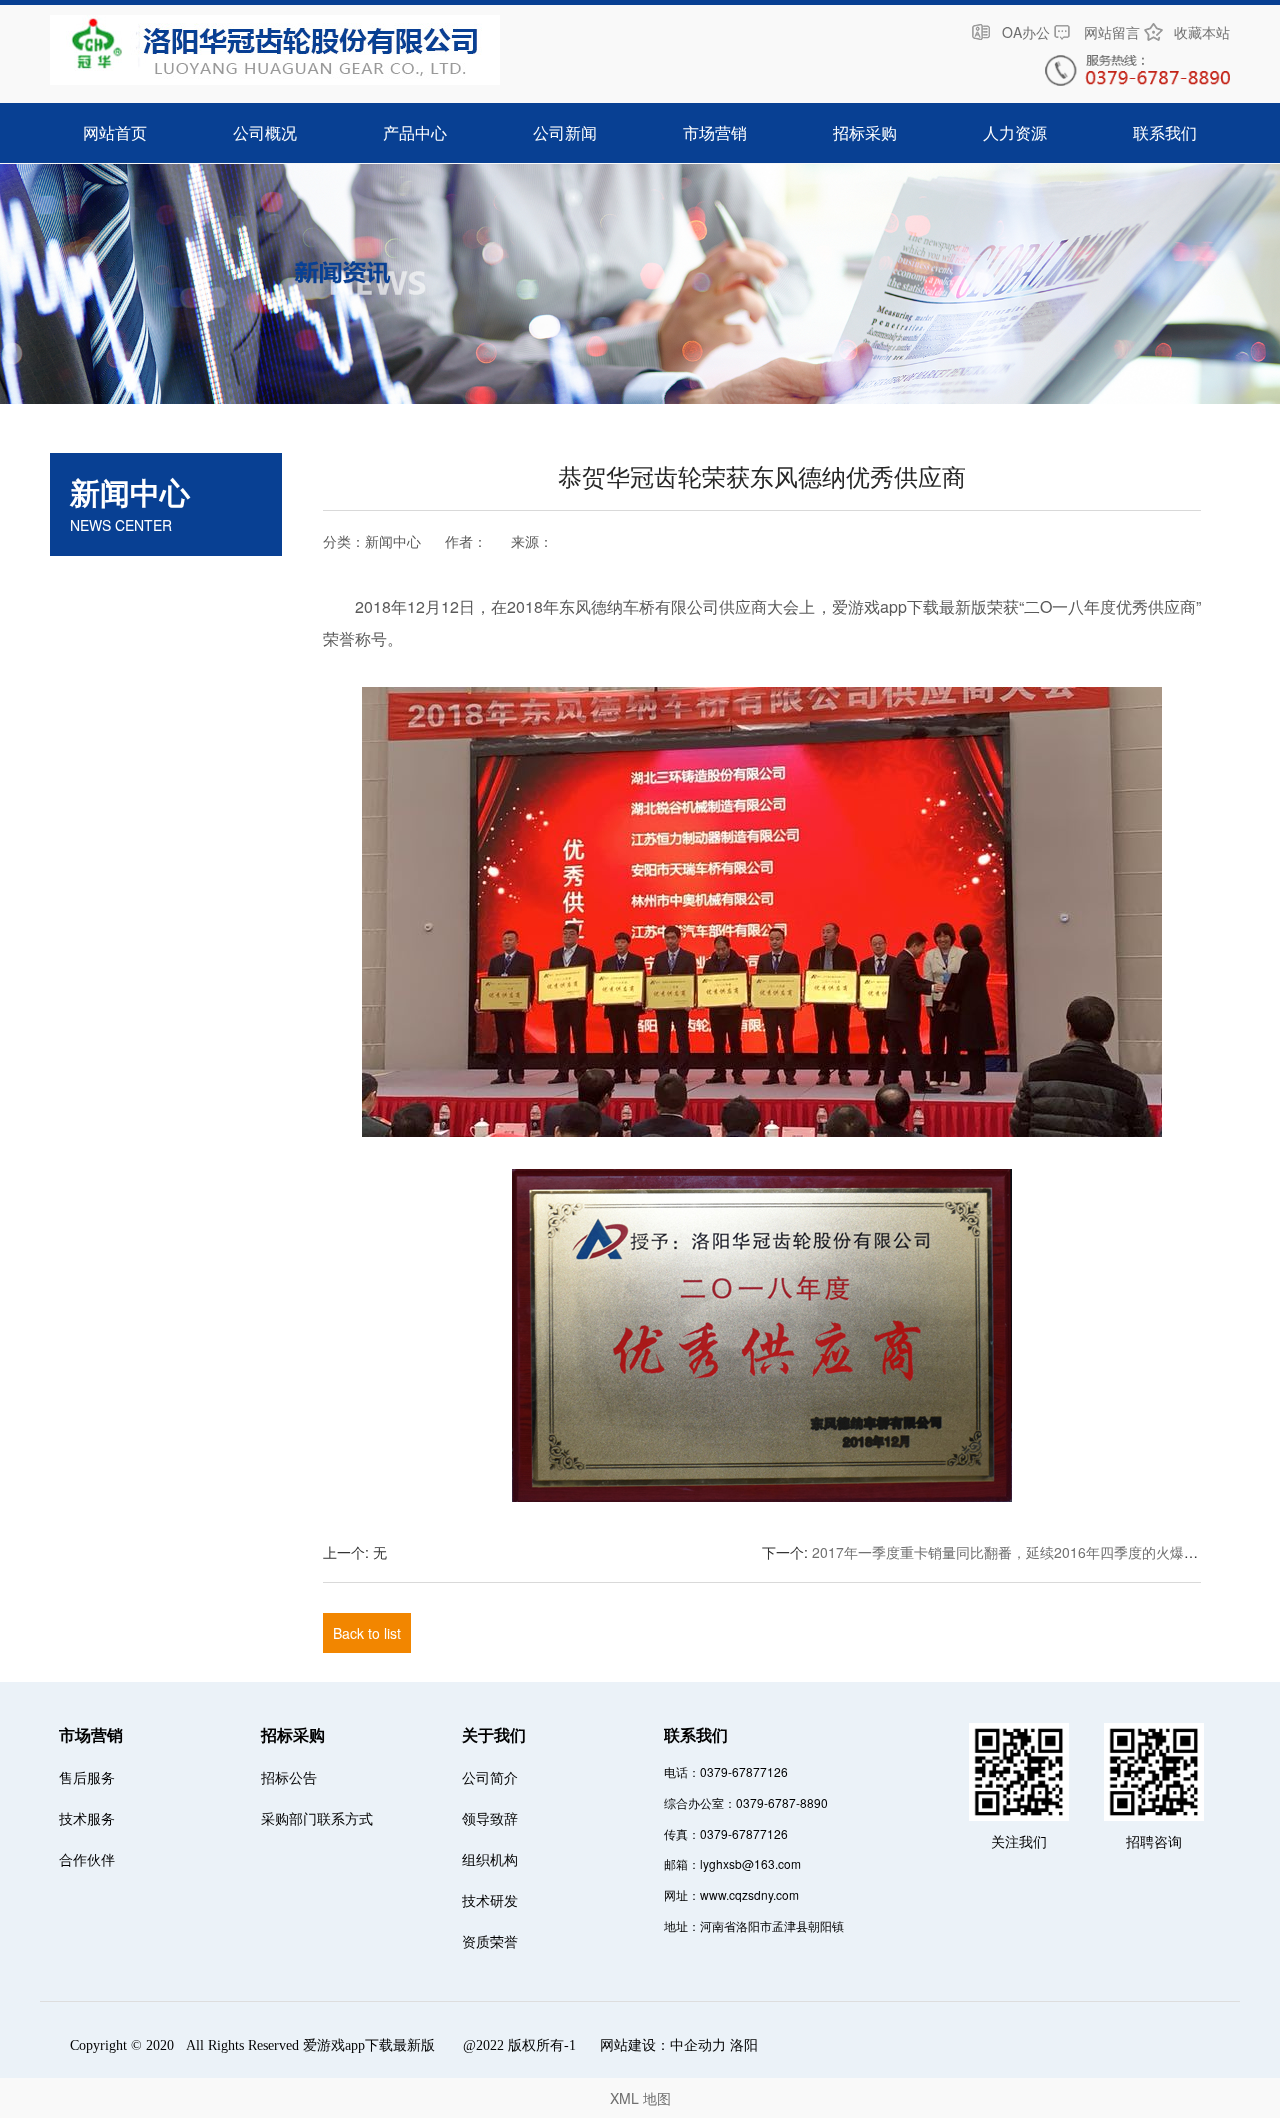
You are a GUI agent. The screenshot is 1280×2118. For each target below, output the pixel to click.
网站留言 (1112, 32)
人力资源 (1015, 132)
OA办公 (1026, 32)
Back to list (367, 1633)
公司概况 (265, 132)
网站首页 (115, 132)
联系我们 (1165, 132)
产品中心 (415, 132)
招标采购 (865, 132)
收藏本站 (1202, 32)
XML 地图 (640, 2098)
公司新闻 (565, 132)
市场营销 (715, 132)
